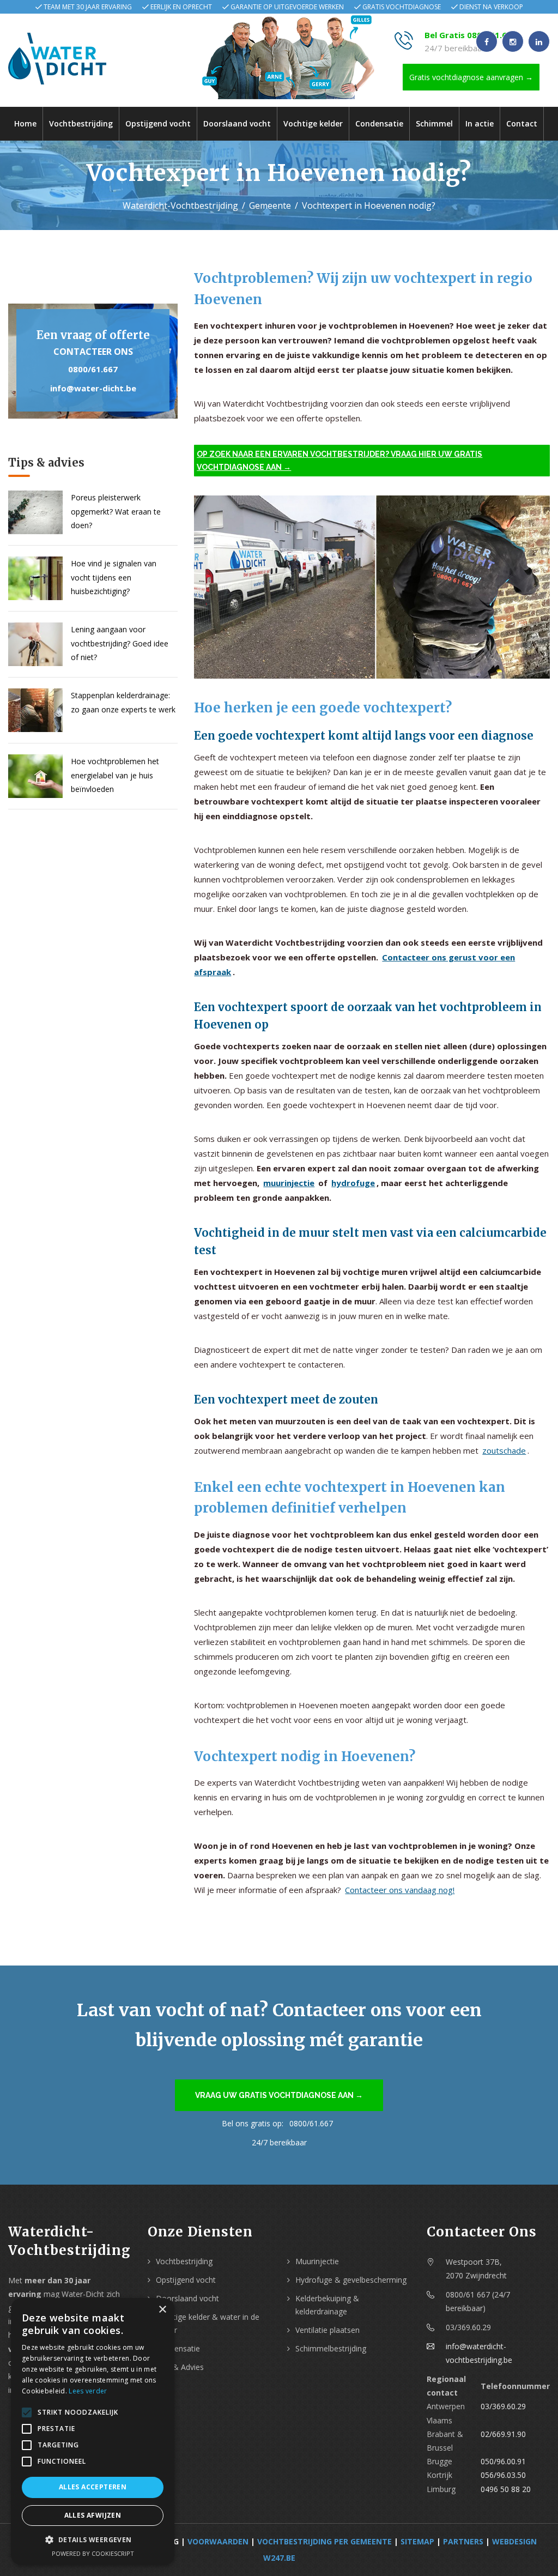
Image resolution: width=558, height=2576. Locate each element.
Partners (463, 2541)
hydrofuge (353, 1183)
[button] (93, 2540)
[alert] (93, 2432)
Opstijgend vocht (158, 123)
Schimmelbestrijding (331, 2348)
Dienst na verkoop (491, 7)
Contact (522, 123)
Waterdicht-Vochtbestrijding (180, 205)
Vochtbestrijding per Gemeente (325, 2541)
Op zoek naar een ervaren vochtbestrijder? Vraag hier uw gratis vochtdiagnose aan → (339, 461)
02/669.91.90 (503, 2434)
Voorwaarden (218, 2541)
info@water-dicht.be (93, 388)
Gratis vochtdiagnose (402, 7)
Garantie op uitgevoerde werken (287, 7)
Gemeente (270, 205)
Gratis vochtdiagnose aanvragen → (471, 77)
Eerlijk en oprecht (181, 7)
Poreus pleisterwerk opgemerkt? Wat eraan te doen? (116, 511)
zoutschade (504, 1450)
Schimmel (434, 123)
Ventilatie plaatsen (327, 2330)
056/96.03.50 (503, 2475)
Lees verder (88, 2391)
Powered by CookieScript (93, 2553)
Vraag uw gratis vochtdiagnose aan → (279, 2095)
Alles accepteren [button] (93, 2487)
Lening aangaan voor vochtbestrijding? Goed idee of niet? (120, 643)
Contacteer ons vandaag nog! (400, 1890)
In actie (480, 123)
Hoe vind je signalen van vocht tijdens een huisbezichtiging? (114, 577)
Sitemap (417, 2541)
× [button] (162, 2310)
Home (25, 123)
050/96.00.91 (503, 2461)
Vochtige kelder (313, 123)
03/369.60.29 (503, 2406)
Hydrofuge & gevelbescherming (351, 2280)
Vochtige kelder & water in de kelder (208, 2323)
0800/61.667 (93, 369)
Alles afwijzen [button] (93, 2515)
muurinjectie (289, 1183)
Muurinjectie (317, 2261)
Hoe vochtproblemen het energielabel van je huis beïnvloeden (115, 775)
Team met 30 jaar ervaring (88, 7)
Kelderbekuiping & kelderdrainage (327, 2305)
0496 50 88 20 (506, 2489)
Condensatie (379, 123)
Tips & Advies (180, 2367)
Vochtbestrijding (81, 123)
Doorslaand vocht (237, 123)
